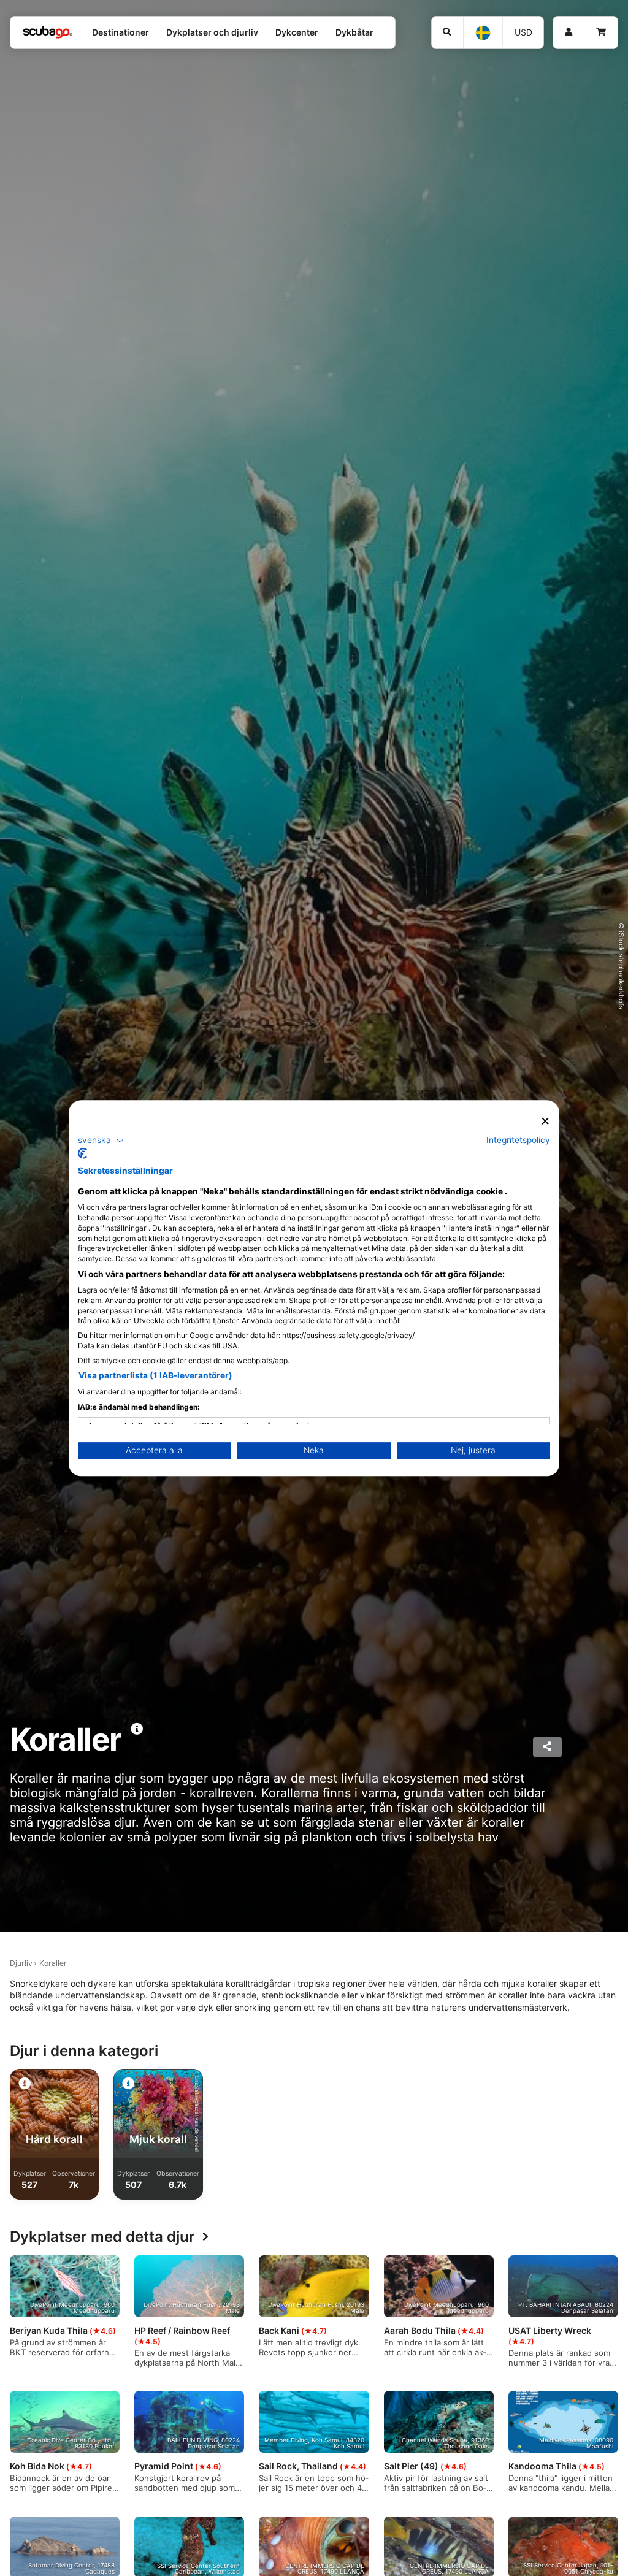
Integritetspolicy (518, 1140)
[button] (101, 1141)
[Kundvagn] (601, 32)
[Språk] (482, 33)
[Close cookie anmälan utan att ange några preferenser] (545, 1121)
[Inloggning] (569, 32)
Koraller (53, 1963)
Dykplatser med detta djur (102, 2237)
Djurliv (21, 1963)
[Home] (48, 32)
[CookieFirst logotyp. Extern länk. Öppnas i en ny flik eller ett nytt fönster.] (82, 1153)
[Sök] (448, 32)
